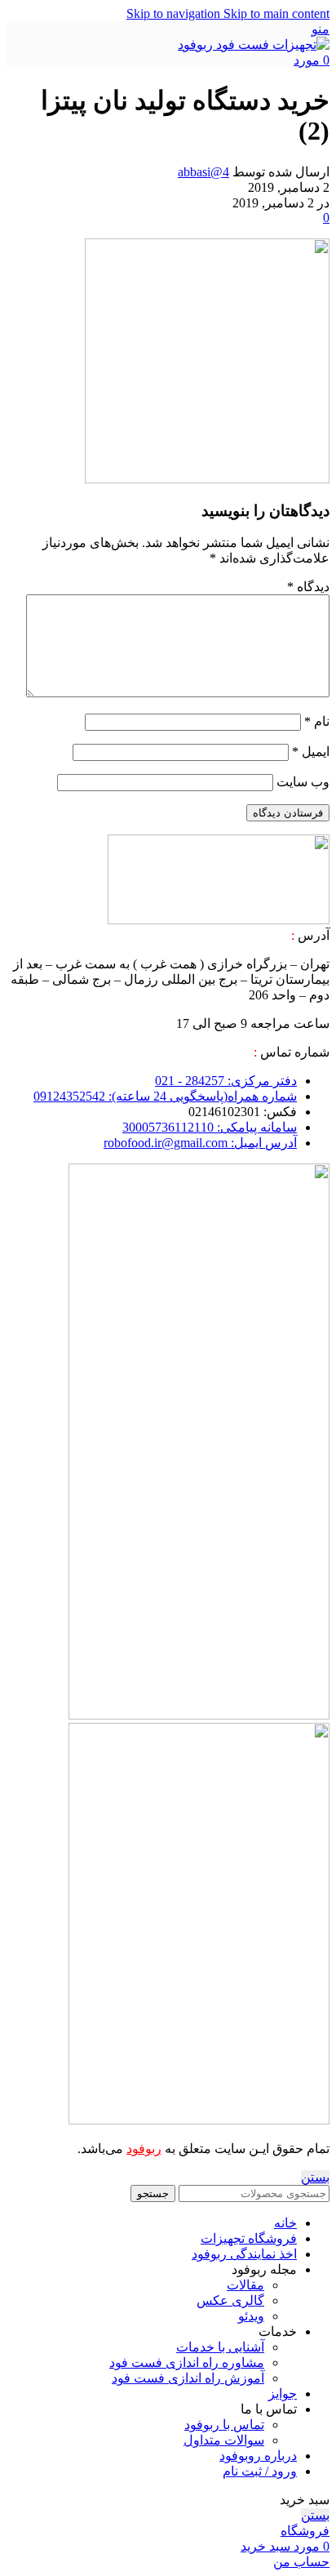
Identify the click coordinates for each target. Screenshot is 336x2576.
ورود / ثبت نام (260, 2471)
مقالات (245, 2285)
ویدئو (251, 2316)
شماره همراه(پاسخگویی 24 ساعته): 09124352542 (165, 1096)
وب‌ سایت (303, 782)
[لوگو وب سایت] (254, 44)
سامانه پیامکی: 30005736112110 (210, 1127)
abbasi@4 (203, 172)
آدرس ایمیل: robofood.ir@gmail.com (200, 1143)
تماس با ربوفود (224, 2425)
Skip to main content (276, 13)
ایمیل (311, 752)
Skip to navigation (175, 13)
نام (317, 721)
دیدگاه (308, 587)
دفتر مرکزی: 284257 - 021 (226, 1081)
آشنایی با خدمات (220, 2347)
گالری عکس (230, 2300)
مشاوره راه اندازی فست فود (187, 2362)
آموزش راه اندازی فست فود (188, 2378)
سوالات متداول (224, 2440)
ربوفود (144, 2149)
